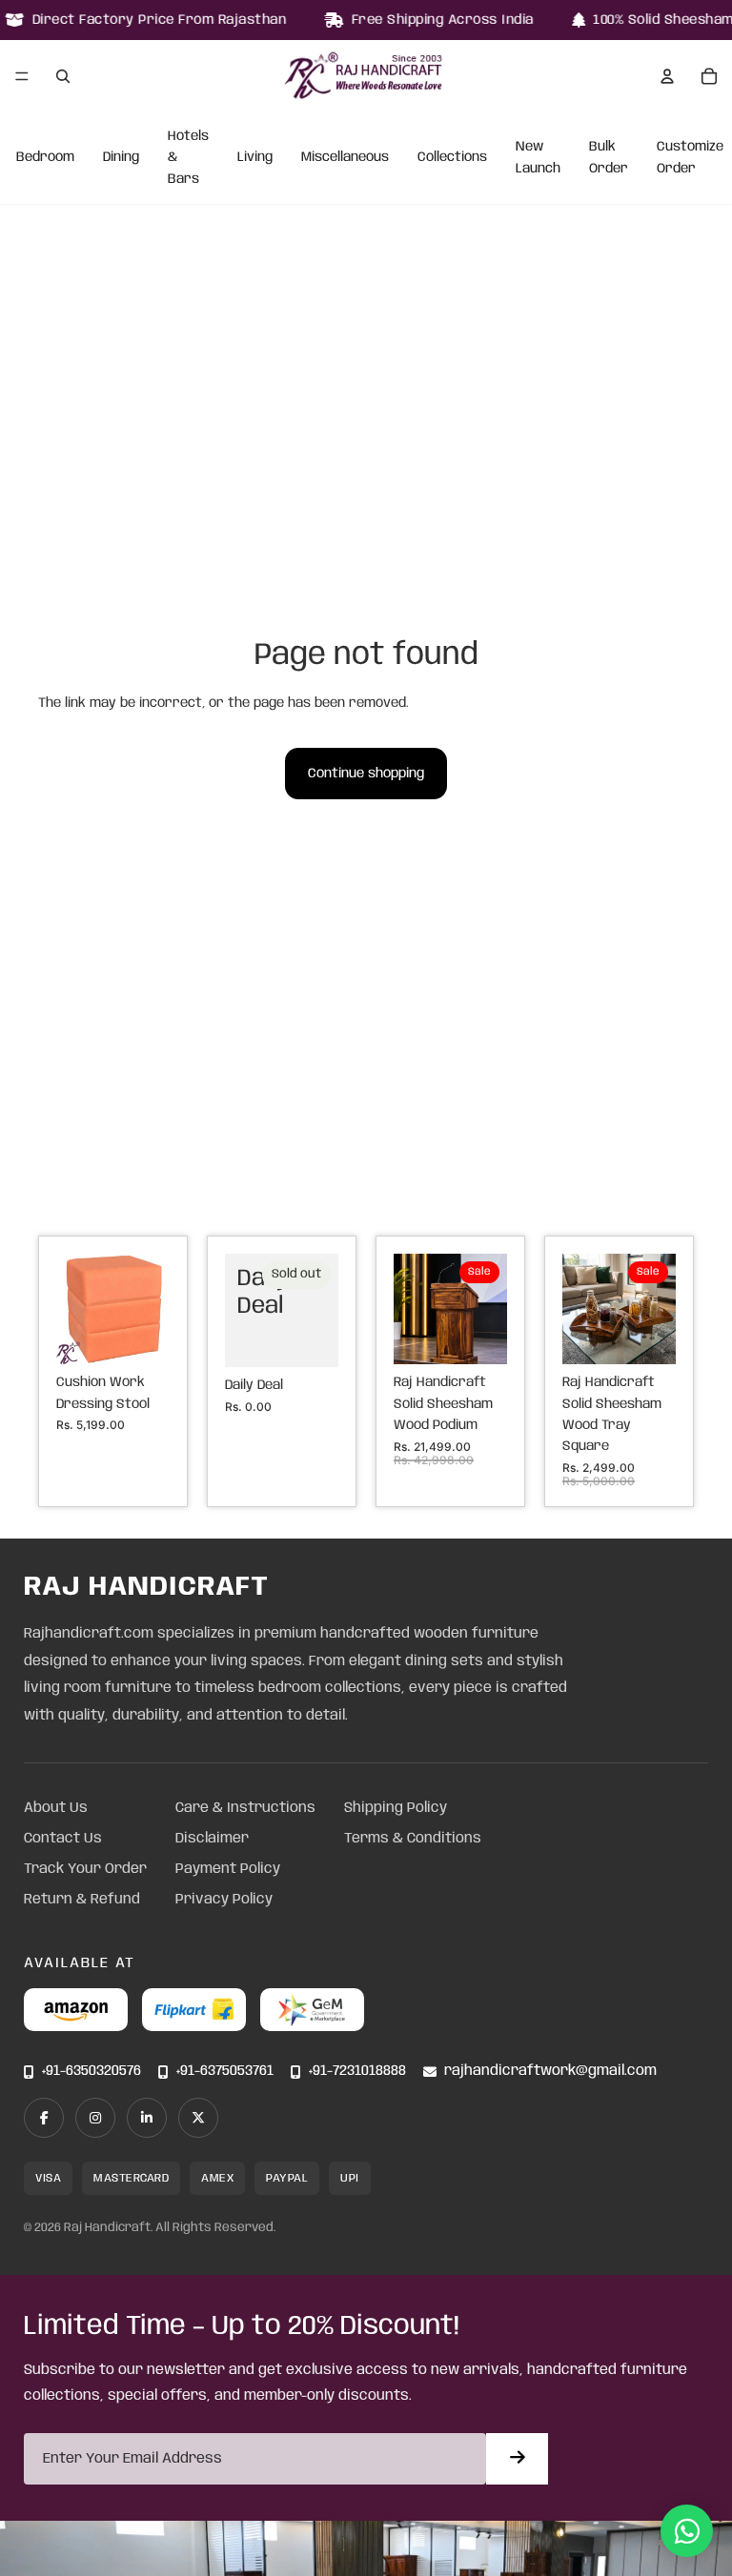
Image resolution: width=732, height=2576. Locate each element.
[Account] (667, 76)
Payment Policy (228, 1869)
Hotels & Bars (188, 158)
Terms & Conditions (413, 1839)
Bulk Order (609, 158)
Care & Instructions (245, 1808)
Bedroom (45, 158)
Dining (121, 158)
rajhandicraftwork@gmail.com (550, 2072)
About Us (56, 1808)
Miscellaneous (345, 158)
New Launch (538, 158)
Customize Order (690, 158)
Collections (452, 158)
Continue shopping (366, 774)
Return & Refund (82, 1900)
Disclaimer (212, 1839)
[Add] (140, 1335)
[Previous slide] (77, 1309)
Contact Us (63, 1839)
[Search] (63, 76)
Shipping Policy (396, 1808)
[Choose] (478, 1336)
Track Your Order (85, 1869)
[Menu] (22, 76)
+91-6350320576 (91, 2072)
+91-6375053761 (225, 2072)
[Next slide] (149, 1309)
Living (255, 158)
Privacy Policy (224, 1900)
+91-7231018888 (357, 2072)
